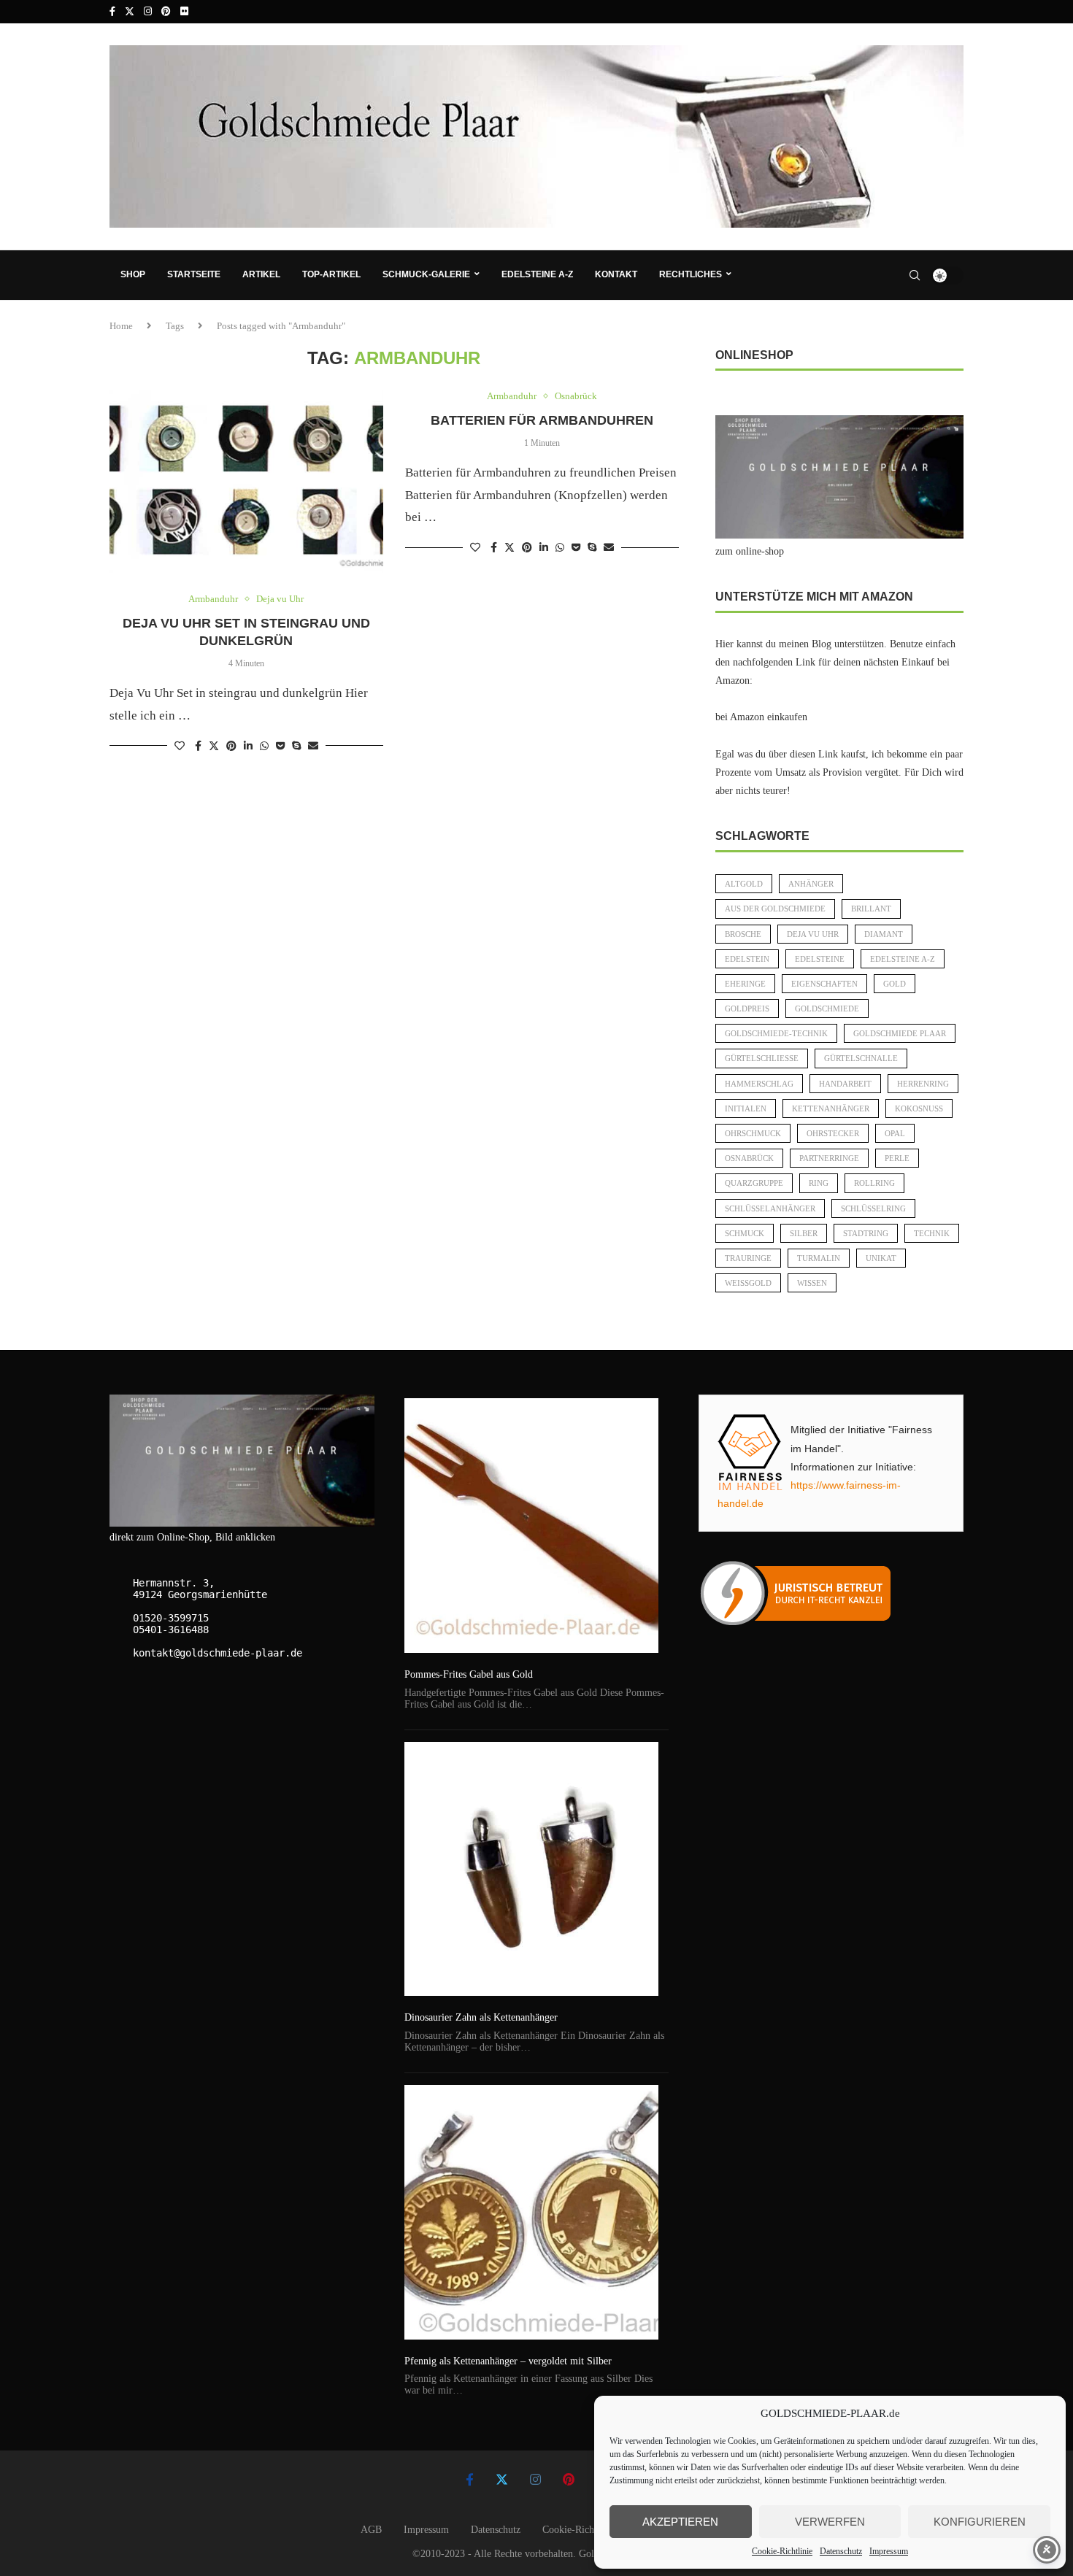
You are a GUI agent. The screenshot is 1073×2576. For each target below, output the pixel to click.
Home (121, 326)
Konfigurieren (980, 2522)
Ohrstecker (833, 1133)
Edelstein (747, 959)
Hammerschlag (759, 1084)
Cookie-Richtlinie (782, 2551)
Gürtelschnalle (861, 1058)
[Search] (915, 275)
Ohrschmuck (753, 1133)
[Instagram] (148, 12)
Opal (895, 1133)
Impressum (889, 2551)
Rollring (874, 1183)
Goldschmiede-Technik (776, 1033)
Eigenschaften (824, 984)
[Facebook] (112, 12)
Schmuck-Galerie (426, 274)
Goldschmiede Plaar (900, 1033)
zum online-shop (750, 551)
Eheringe (745, 984)
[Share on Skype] (296, 747)
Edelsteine (820, 959)
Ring (819, 1183)
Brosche (743, 934)
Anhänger (811, 884)
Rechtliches (691, 274)
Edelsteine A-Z (537, 274)
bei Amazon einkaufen (761, 717)
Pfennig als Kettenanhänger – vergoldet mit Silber (508, 2361)
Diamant (884, 934)
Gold (895, 984)
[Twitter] (130, 12)
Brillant (871, 909)
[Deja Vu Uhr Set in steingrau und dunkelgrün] (246, 482)
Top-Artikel (331, 274)
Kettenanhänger (831, 1108)
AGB (371, 2530)
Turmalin (819, 1258)
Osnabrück (749, 1158)
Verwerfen (830, 2522)
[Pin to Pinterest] (231, 747)
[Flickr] (184, 12)
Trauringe (748, 1258)
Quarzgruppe (754, 1183)
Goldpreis (747, 1009)
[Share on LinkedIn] (248, 747)
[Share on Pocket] (280, 747)
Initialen (746, 1108)
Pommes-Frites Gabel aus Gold (469, 1674)
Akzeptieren (680, 2522)
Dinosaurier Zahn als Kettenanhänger (481, 2017)
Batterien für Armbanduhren (542, 420)
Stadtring (866, 1233)
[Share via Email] (313, 747)
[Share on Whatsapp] (264, 747)
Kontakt (616, 274)
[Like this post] (180, 747)
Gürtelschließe (762, 1058)
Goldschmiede (827, 1009)
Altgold (744, 884)
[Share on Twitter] (214, 746)
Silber (804, 1233)
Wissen (812, 1283)
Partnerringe (829, 1158)
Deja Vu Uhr (813, 934)
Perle (897, 1158)
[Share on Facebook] (198, 747)
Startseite (194, 274)
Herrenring (923, 1084)
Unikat (881, 1258)
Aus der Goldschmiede (775, 909)
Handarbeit (845, 1084)
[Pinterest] (166, 12)
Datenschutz (841, 2551)
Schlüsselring (873, 1208)
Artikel (261, 274)
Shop (133, 274)
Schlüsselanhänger (770, 1208)
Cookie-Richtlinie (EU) (591, 2530)
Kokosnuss (919, 1108)
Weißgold (748, 1283)
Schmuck (745, 1233)
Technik (932, 1233)
